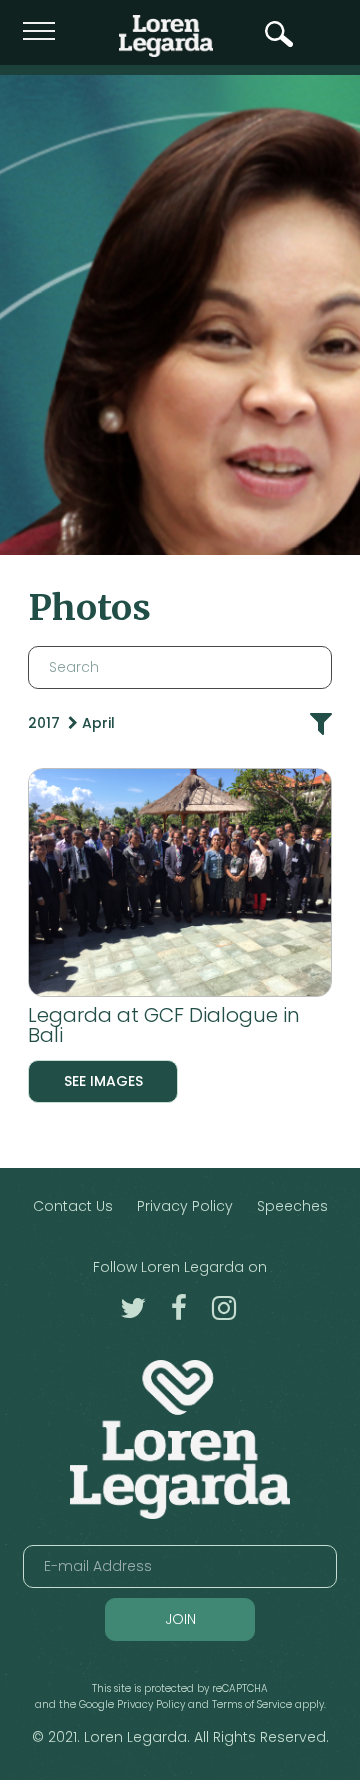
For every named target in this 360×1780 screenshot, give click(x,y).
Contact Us (73, 1206)
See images (103, 1081)
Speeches (292, 1206)
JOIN (180, 1619)
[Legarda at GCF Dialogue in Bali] (180, 886)
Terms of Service (252, 1704)
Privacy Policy (185, 1206)
